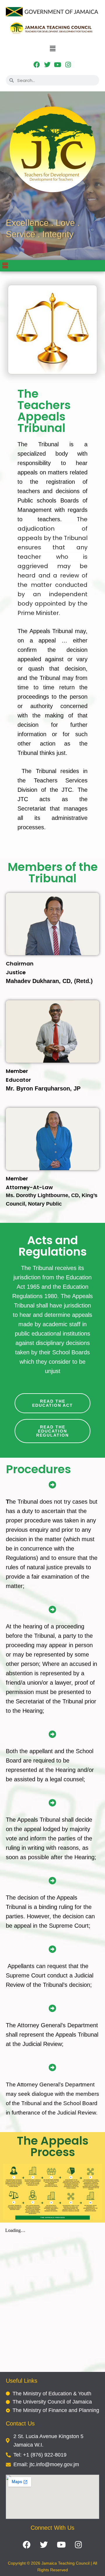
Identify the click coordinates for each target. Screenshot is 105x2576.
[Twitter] (47, 65)
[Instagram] (68, 65)
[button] (52, 49)
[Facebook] (37, 65)
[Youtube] (58, 65)
